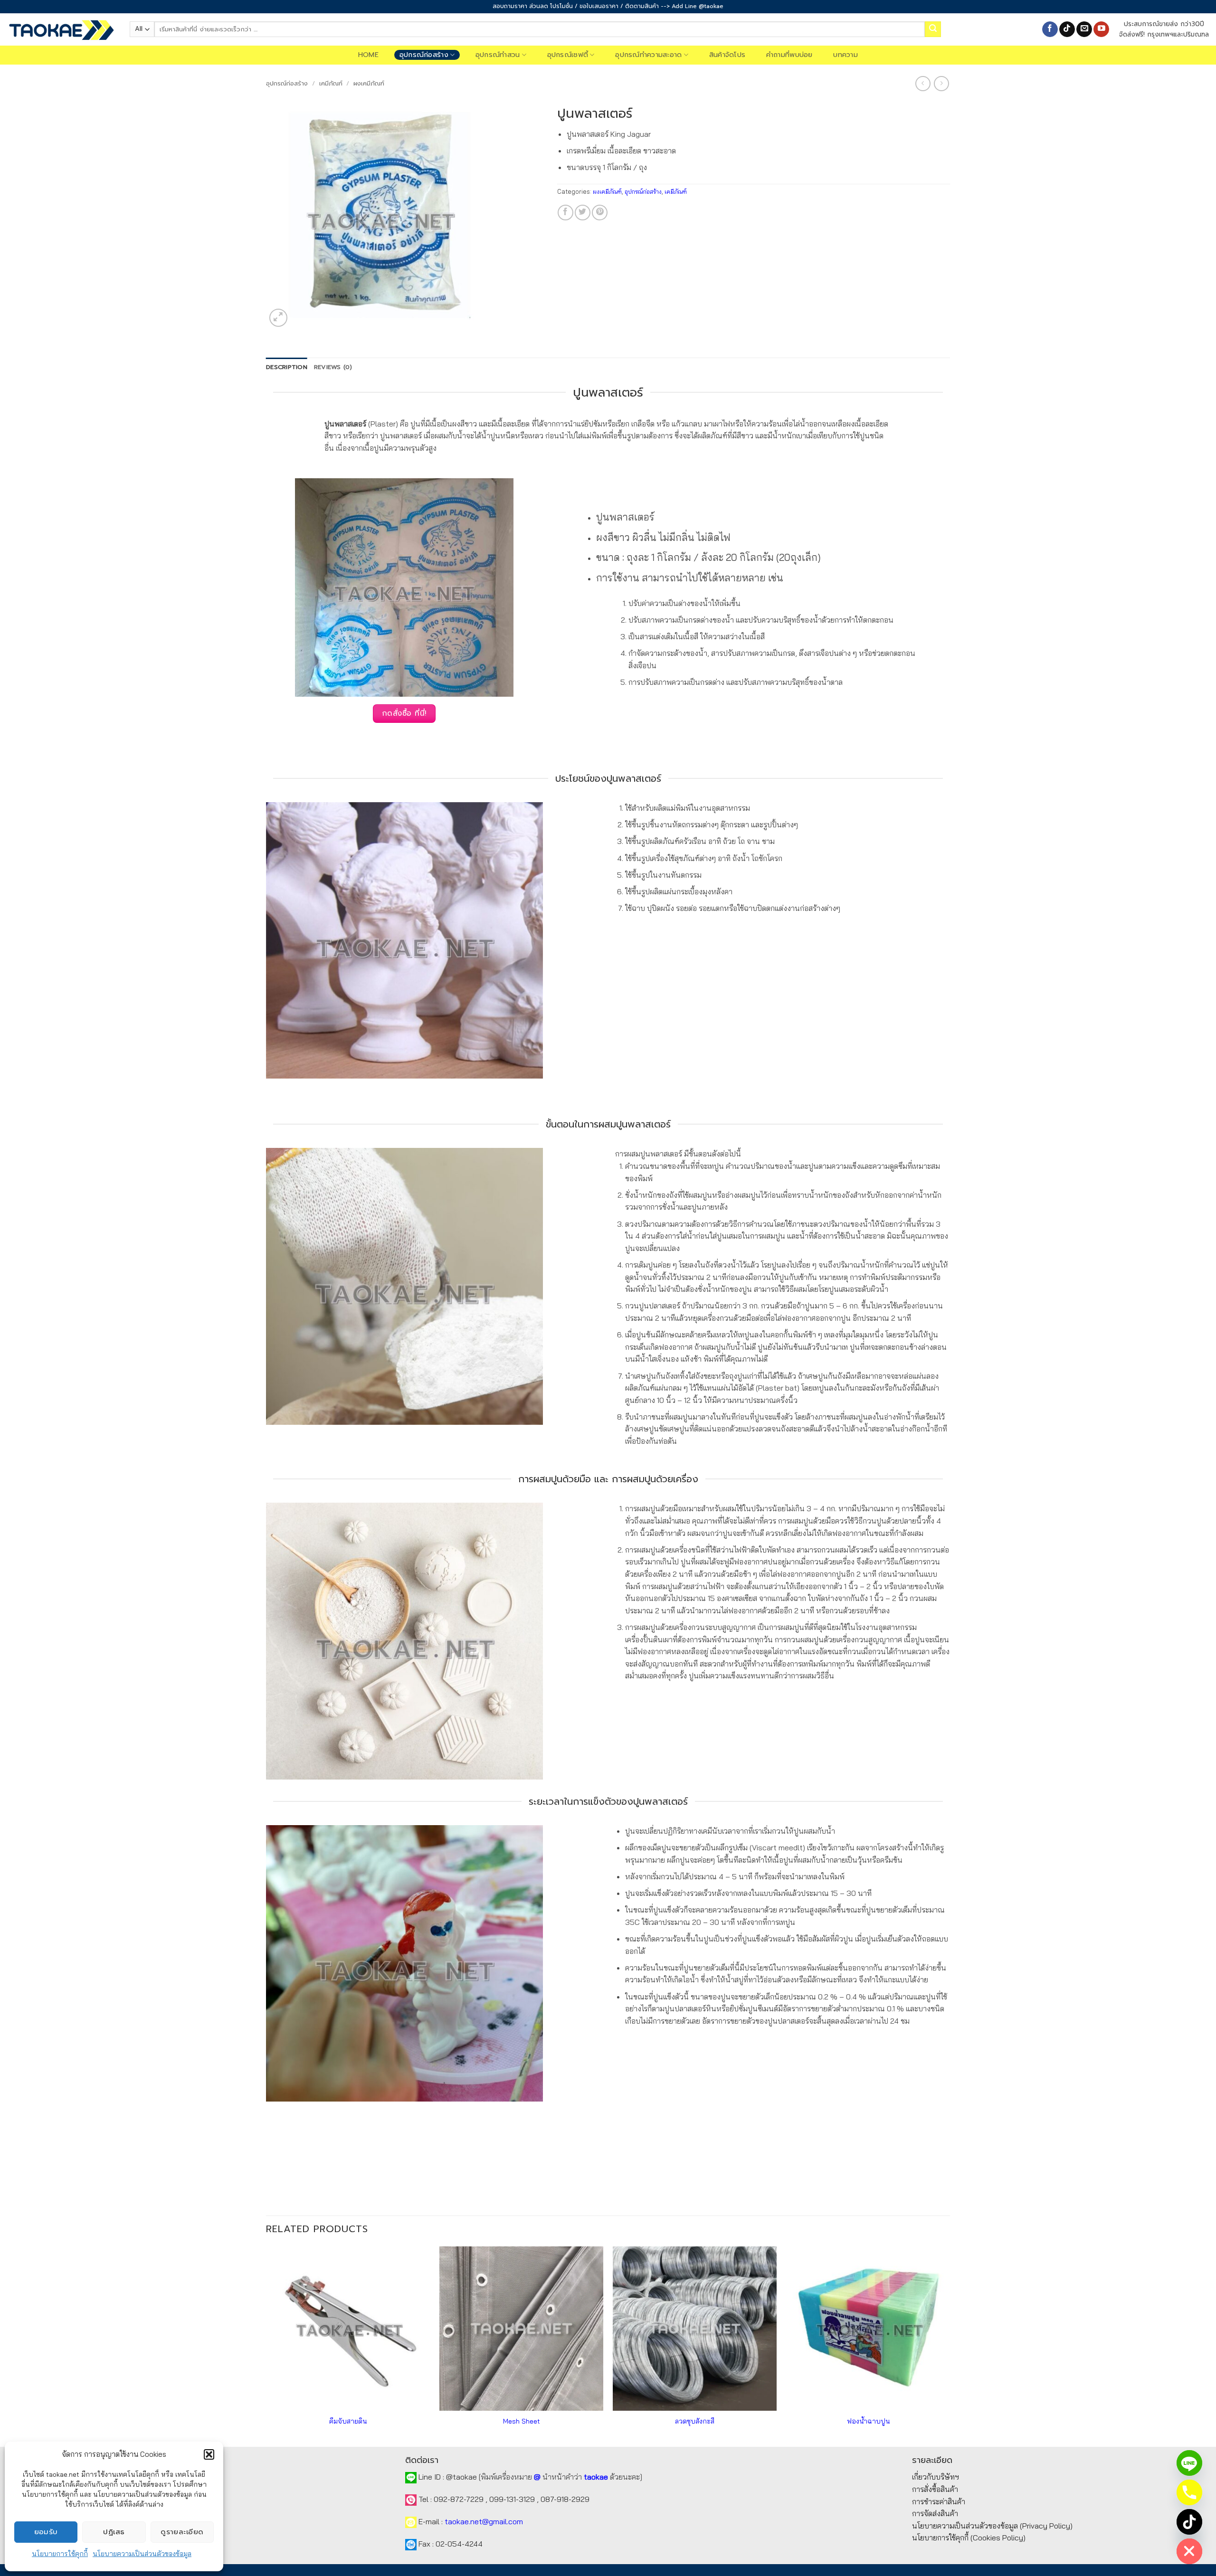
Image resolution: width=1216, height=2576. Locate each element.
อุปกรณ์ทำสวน (498, 55)
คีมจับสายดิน (348, 2421)
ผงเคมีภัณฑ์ (369, 83)
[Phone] (1189, 2492)
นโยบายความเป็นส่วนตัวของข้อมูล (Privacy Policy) (992, 2526)
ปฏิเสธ (114, 2532)
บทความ (845, 55)
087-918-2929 (565, 2499)
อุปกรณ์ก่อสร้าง (424, 55)
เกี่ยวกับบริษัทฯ (936, 2477)
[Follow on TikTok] (1067, 29)
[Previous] (266, 2345)
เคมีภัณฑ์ (331, 83)
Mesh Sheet (522, 2421)
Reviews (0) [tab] (333, 367)
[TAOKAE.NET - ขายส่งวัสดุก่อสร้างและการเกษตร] (61, 29)
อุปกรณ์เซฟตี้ (568, 55)
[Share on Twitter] (583, 213)
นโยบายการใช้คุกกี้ (60, 2554)
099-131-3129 (512, 2499)
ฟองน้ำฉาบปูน (868, 2421)
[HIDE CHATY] (1189, 2551)
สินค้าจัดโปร (727, 55)
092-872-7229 (459, 2499)
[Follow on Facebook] (1050, 29)
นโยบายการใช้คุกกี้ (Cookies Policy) (969, 2538)
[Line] (1189, 2463)
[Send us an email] (1084, 29)
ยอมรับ (46, 2532)
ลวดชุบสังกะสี (695, 2421)
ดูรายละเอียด (182, 2532)
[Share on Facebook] (565, 213)
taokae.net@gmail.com (484, 2521)
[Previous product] (941, 83)
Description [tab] (287, 367)
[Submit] (933, 29)
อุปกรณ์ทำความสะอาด (648, 55)
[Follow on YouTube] (1101, 29)
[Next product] (923, 83)
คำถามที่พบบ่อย (789, 55)
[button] (209, 2454)
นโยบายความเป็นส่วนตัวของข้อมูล (142, 2554)
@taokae (461, 2477)
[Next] (950, 2345)
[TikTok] (1189, 2522)
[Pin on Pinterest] (600, 213)
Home (368, 55)
